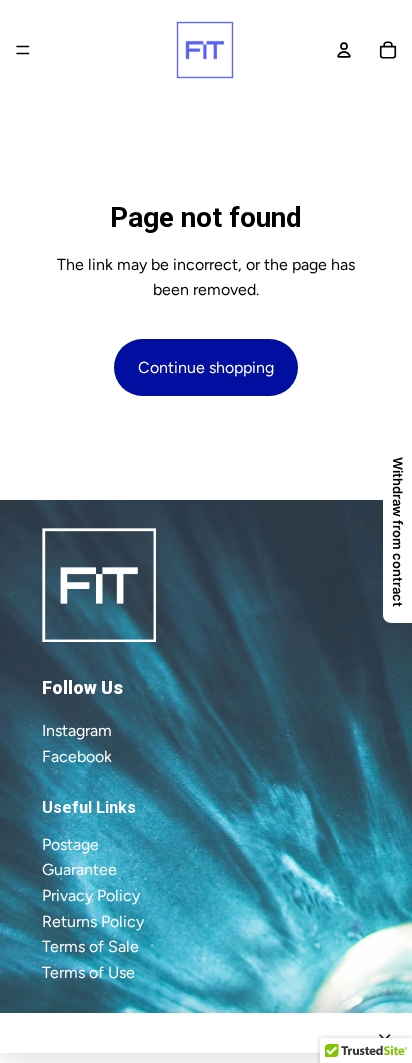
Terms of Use (88, 972)
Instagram (77, 730)
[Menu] (23, 50)
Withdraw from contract (398, 532)
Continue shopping (206, 367)
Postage (70, 844)
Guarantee (79, 869)
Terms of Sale (90, 946)
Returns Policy (93, 921)
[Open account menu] (344, 50)
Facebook (77, 756)
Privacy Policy (91, 895)
